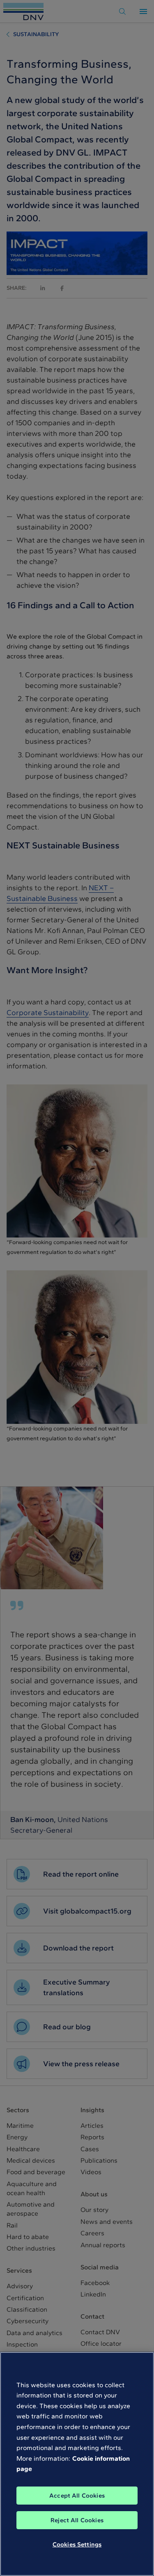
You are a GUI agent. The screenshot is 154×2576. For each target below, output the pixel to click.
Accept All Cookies (77, 2496)
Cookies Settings (77, 2544)
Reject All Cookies (77, 2520)
